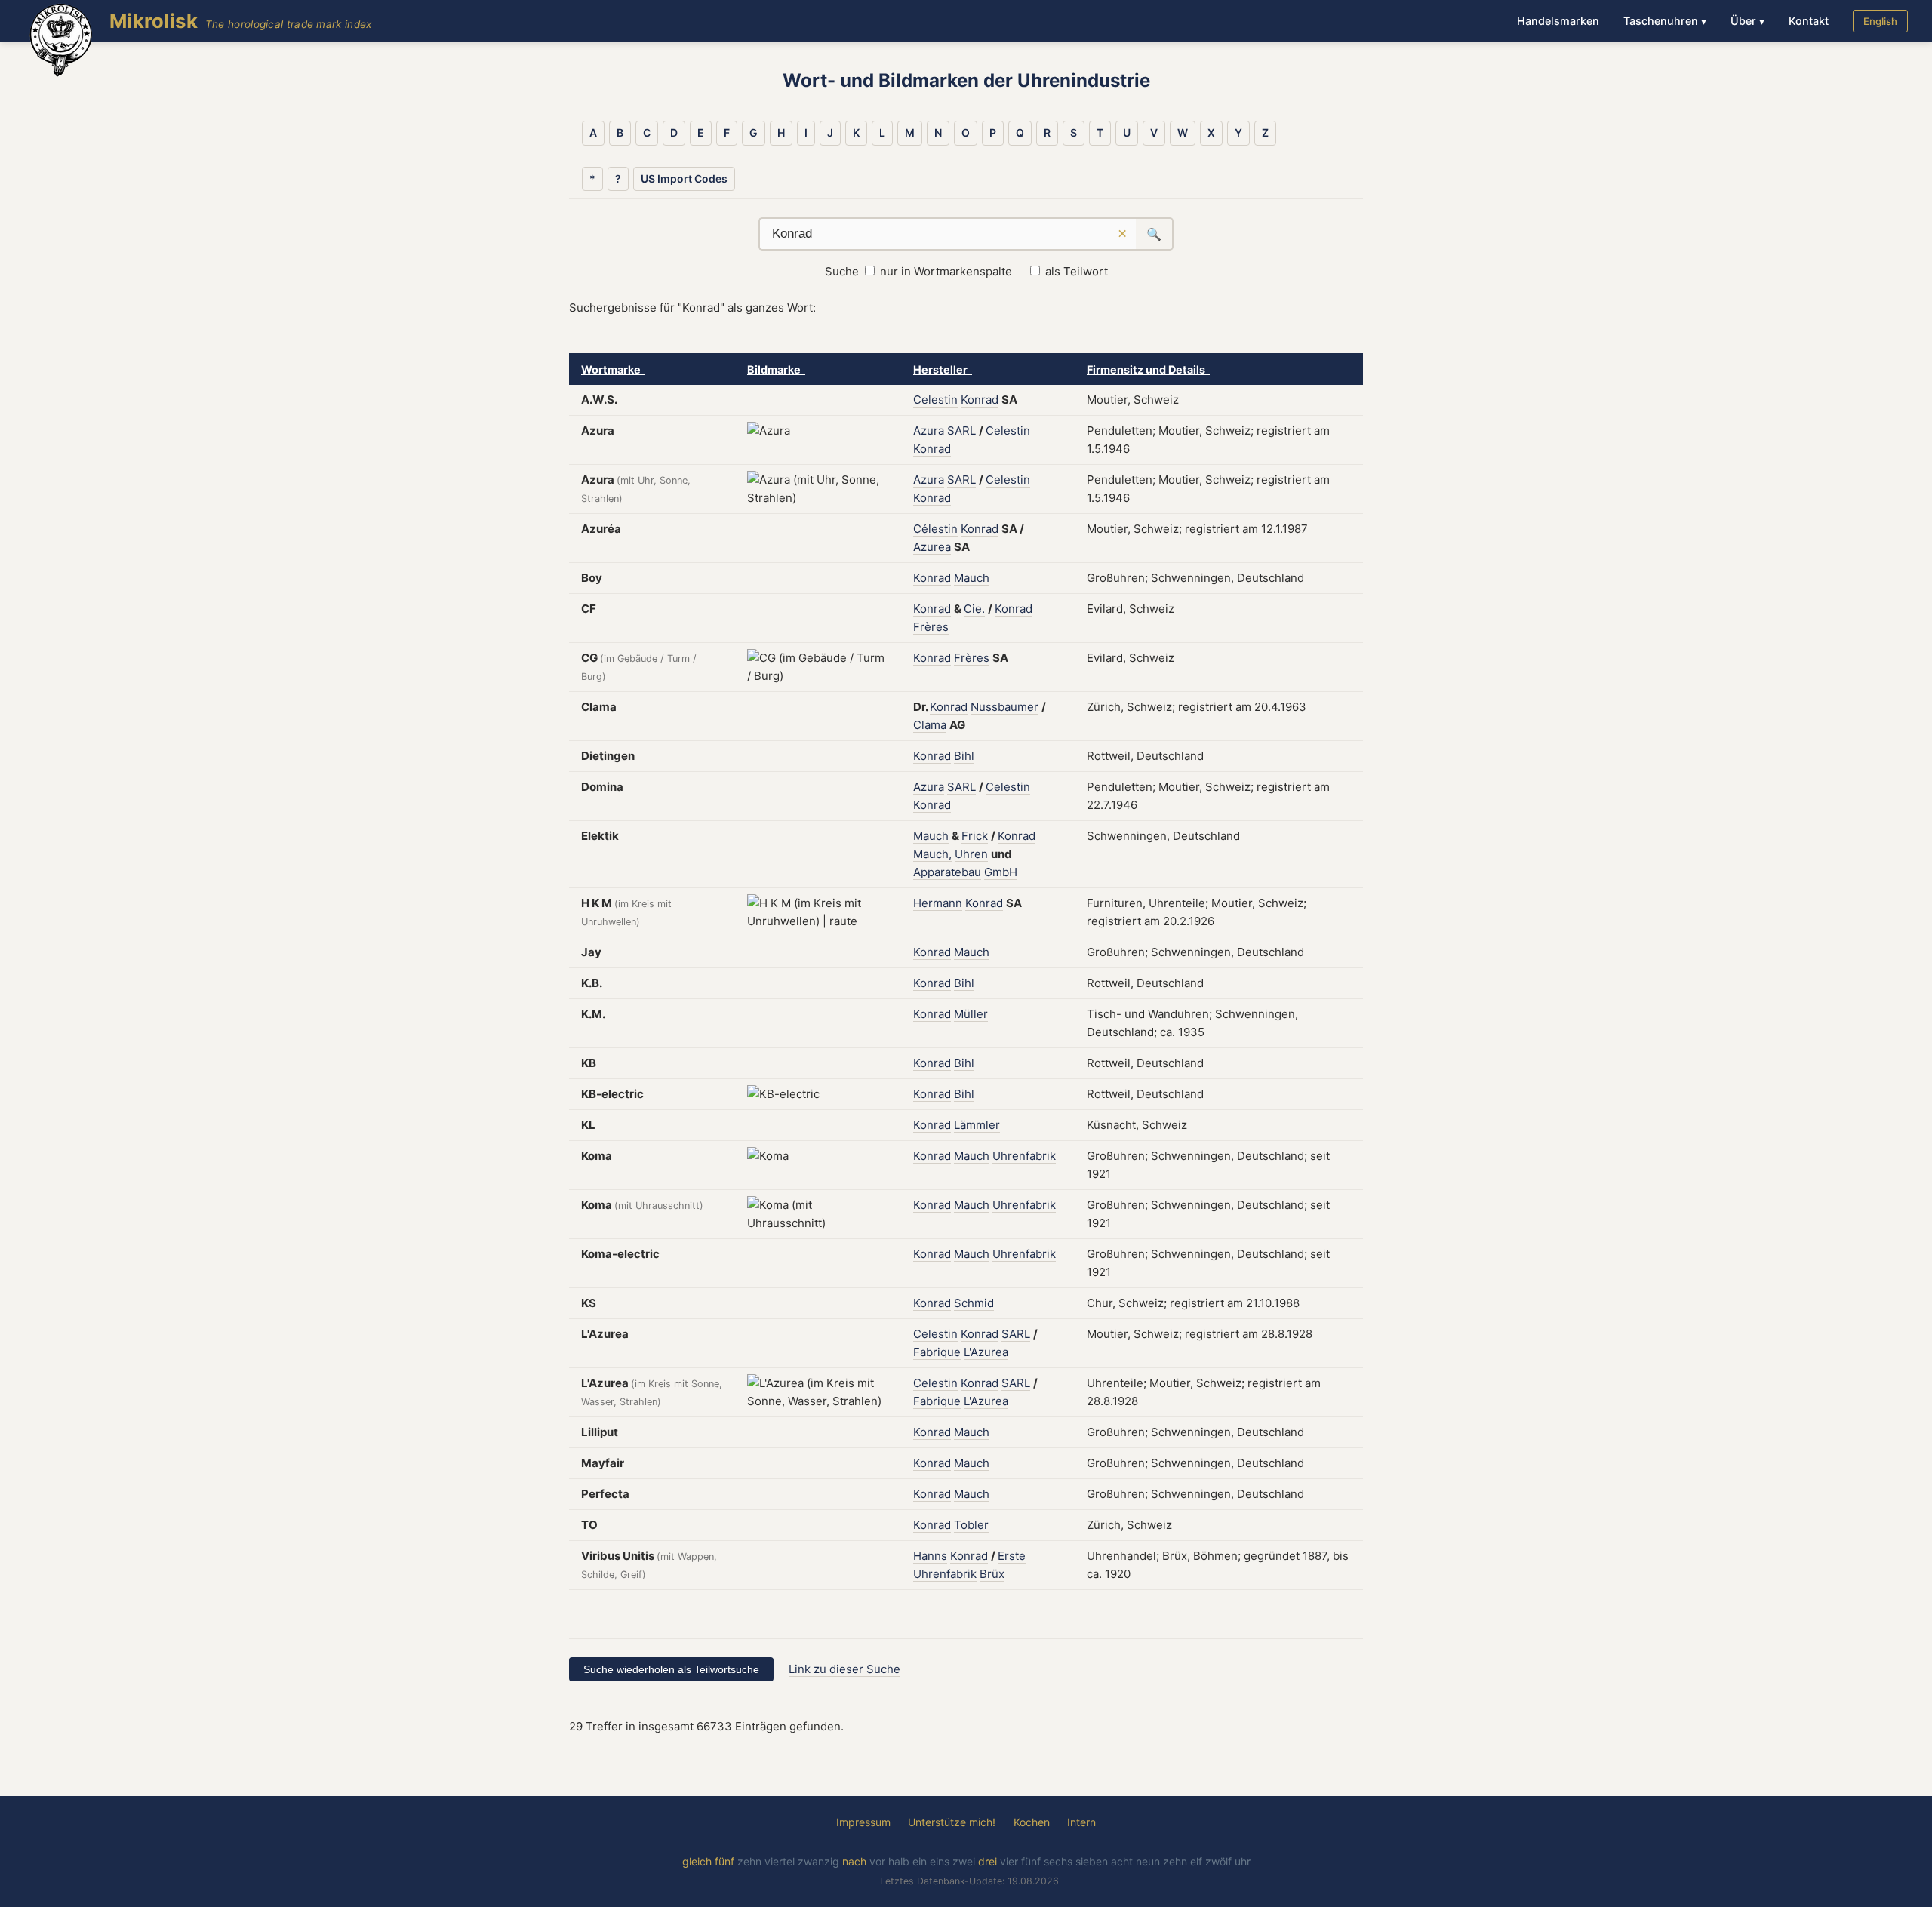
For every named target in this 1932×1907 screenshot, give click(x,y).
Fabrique (937, 1352)
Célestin (935, 529)
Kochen (1032, 1822)
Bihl (964, 756)
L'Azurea (986, 1352)
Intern (1081, 1822)
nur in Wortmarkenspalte (946, 271)
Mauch (972, 578)
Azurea (932, 547)
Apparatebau (947, 872)
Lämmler (977, 1125)
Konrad (980, 400)
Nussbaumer (1004, 707)
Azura (929, 431)
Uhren (971, 854)
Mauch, (932, 854)
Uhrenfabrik (1024, 1156)
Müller (971, 1014)
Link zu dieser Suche (844, 1669)
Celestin (935, 400)
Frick (975, 836)
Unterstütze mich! (952, 1822)
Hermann (938, 903)
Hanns (930, 1556)
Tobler (971, 1525)
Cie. (974, 609)
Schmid (974, 1303)
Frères (931, 627)
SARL (961, 431)
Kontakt (1809, 21)
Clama (930, 725)
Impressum (863, 1822)
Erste (1012, 1556)
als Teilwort (1077, 271)
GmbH (1001, 872)
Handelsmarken (1558, 21)
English (1880, 21)
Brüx (992, 1574)
